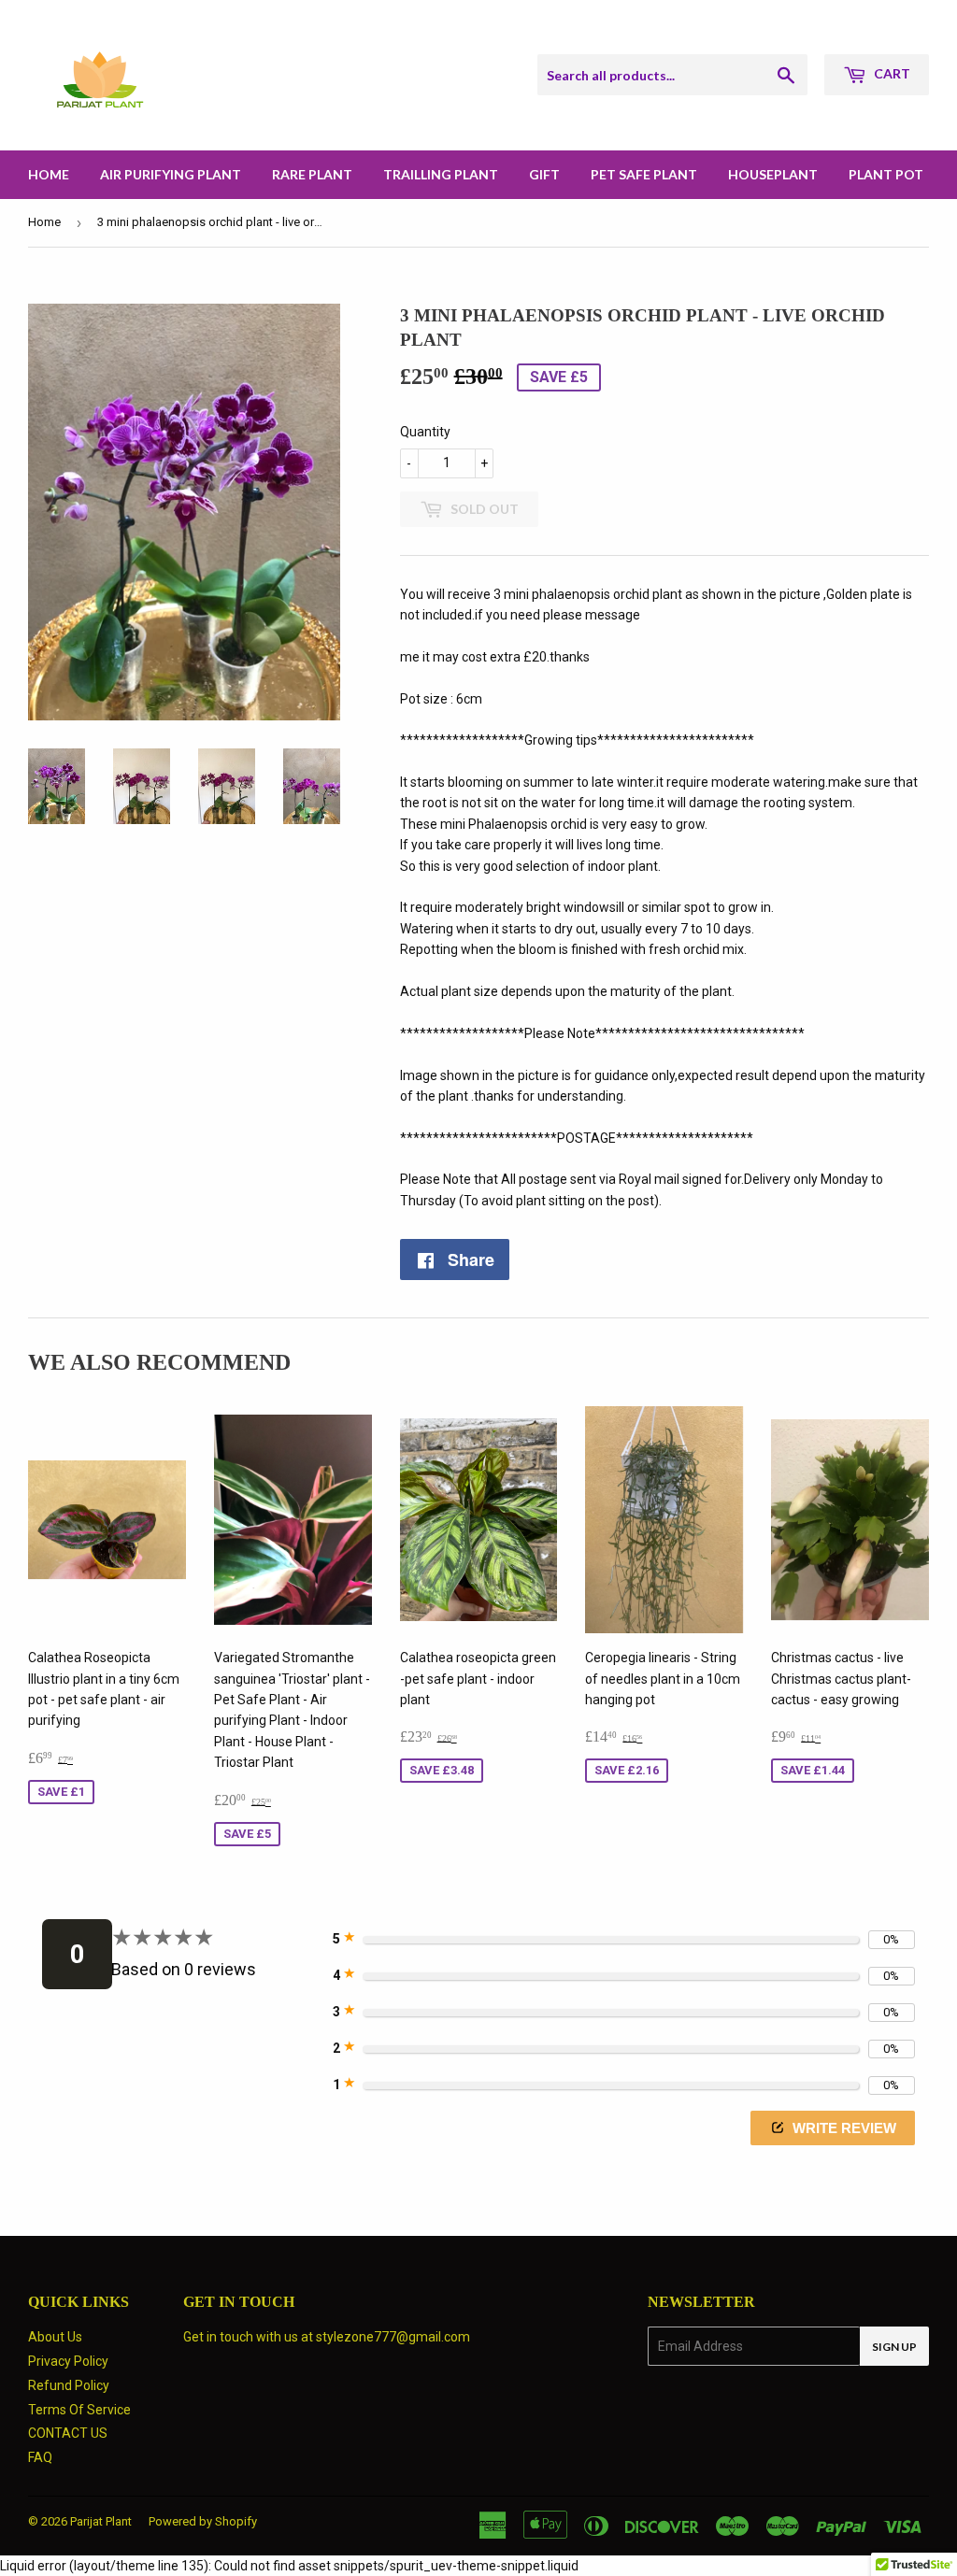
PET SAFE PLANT (644, 174)
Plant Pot (886, 174)
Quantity (425, 432)
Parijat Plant (101, 2521)
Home (44, 222)
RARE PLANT (312, 174)
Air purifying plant (171, 174)
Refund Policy (69, 2385)
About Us (55, 2337)
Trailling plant (441, 174)
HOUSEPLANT (773, 174)
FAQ (40, 2457)
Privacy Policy (68, 2361)
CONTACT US (68, 2433)
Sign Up (894, 2347)
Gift (544, 174)
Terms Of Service (79, 2410)
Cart (891, 73)
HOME (49, 174)
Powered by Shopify (203, 2521)
